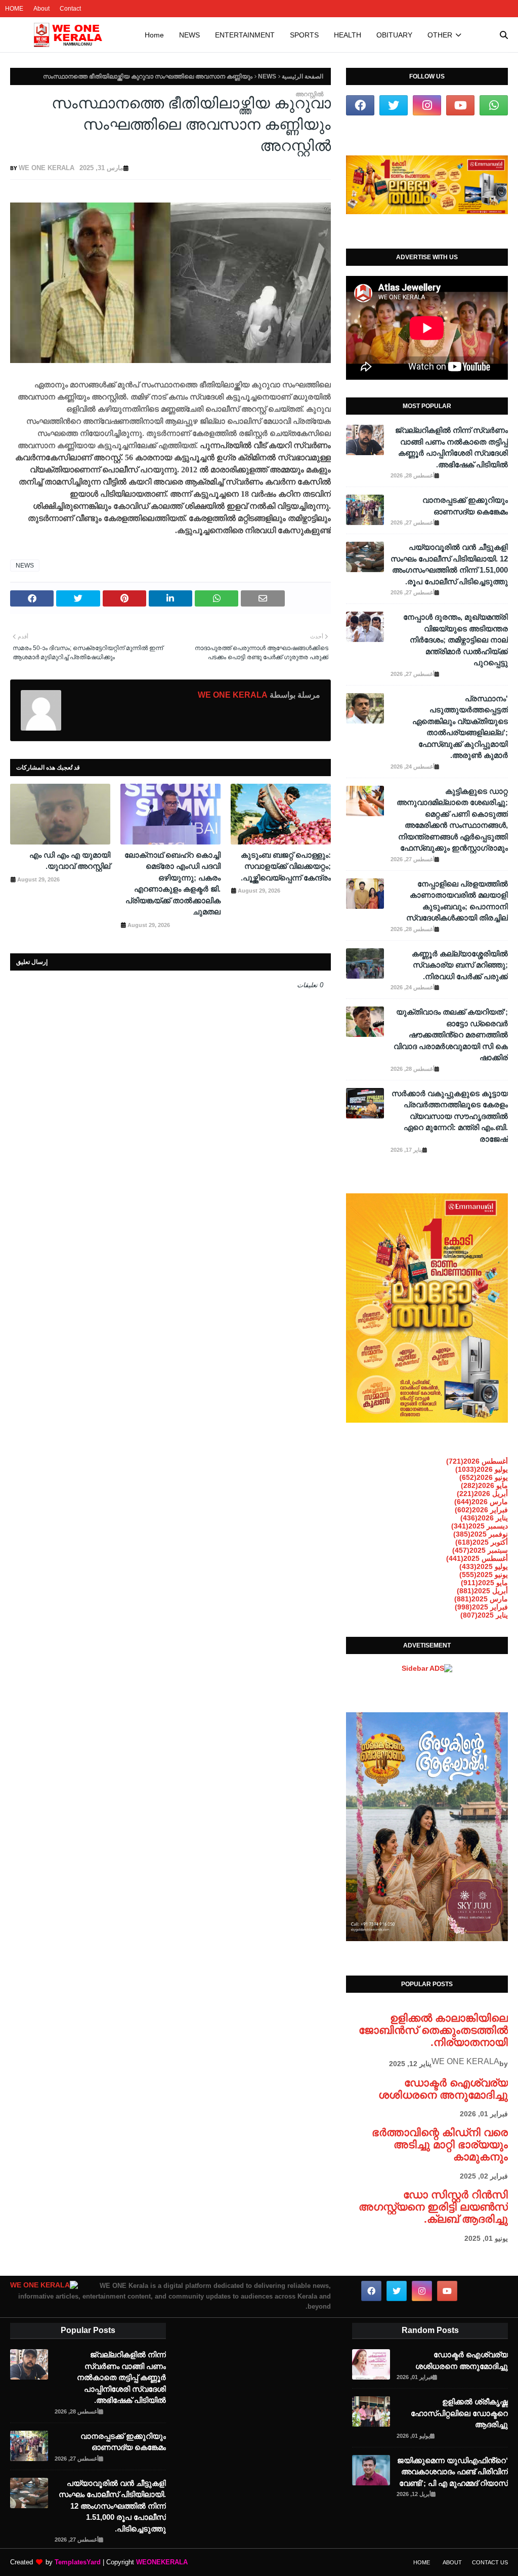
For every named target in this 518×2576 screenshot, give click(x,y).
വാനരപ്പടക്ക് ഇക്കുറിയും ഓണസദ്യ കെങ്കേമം (465, 506)
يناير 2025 (484, 1615)
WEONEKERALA (162, 2562)
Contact (70, 9)
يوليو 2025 (484, 1566)
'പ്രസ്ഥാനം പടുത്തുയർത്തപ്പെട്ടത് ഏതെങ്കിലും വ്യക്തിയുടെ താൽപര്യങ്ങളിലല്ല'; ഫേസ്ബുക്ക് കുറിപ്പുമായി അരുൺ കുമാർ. (460, 727)
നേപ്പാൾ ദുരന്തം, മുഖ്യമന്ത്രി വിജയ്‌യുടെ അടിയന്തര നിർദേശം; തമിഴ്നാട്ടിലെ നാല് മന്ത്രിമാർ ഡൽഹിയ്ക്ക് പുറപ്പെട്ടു (456, 640)
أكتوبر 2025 (482, 1542)
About (41, 9)
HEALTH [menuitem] (348, 35)
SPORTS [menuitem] (304, 35)
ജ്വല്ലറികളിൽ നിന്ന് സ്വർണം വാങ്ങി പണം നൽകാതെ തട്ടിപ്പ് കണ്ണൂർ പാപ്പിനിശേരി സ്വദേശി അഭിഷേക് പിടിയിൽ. (451, 447)
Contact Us (490, 2562)
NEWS (267, 76)
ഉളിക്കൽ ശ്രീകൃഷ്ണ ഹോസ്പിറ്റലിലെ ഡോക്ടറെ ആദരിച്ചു (459, 2413)
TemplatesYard (78, 2562)
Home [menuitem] (154, 35)
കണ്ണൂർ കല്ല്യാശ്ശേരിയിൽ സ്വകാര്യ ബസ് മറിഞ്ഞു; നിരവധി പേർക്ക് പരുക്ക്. (460, 965)
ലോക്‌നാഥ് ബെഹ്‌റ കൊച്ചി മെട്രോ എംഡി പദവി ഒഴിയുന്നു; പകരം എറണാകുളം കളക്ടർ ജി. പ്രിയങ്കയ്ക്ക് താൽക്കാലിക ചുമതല (172, 883)
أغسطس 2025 (477, 1558)
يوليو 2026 (482, 1469)
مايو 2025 (484, 1583)
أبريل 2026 (482, 1494)
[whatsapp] (494, 105)
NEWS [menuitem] (189, 35)
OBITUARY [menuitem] (394, 35)
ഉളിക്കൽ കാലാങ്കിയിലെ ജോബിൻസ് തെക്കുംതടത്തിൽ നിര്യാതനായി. (433, 2030)
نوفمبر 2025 (481, 1534)
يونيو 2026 (484, 1477)
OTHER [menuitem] (440, 35)
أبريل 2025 (482, 1591)
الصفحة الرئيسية (303, 76)
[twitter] (394, 105)
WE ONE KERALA (47, 168)
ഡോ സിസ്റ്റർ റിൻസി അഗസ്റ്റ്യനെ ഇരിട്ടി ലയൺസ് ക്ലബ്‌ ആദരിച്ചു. (433, 2207)
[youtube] (460, 105)
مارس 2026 (481, 1502)
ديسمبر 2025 (480, 1526)
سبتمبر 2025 (480, 1550)
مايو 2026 (484, 1485)
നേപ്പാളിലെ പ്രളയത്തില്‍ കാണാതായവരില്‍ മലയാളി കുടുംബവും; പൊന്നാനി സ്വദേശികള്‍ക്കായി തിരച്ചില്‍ (457, 901)
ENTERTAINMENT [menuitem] (245, 35)
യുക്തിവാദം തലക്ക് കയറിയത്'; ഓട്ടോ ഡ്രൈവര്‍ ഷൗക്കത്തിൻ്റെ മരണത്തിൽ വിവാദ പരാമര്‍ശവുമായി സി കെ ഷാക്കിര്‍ (451, 1035)
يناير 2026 (484, 1518)
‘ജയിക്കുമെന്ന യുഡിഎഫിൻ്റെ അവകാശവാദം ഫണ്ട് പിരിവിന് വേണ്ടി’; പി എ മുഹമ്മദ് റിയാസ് (452, 2472)
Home (422, 2562)
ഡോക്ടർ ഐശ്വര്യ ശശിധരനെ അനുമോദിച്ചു (443, 2089)
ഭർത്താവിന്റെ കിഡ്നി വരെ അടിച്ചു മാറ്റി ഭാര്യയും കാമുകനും (440, 2144)
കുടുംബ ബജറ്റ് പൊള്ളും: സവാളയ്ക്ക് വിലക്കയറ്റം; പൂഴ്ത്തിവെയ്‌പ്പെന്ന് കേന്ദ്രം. (286, 866)
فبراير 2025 (481, 1607)
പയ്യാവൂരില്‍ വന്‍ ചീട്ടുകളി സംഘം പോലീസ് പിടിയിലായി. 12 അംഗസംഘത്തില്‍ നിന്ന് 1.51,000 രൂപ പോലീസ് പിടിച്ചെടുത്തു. (449, 564)
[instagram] (427, 105)
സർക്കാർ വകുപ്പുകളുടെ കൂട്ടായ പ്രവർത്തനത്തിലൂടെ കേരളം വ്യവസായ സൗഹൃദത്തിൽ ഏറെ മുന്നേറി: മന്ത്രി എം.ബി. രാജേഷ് (450, 1116)
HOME (14, 9)
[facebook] (360, 105)
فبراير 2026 (481, 1510)
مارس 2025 (481, 1599)
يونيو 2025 (484, 1575)
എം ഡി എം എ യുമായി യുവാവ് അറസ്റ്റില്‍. (70, 861)
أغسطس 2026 (477, 1461)
